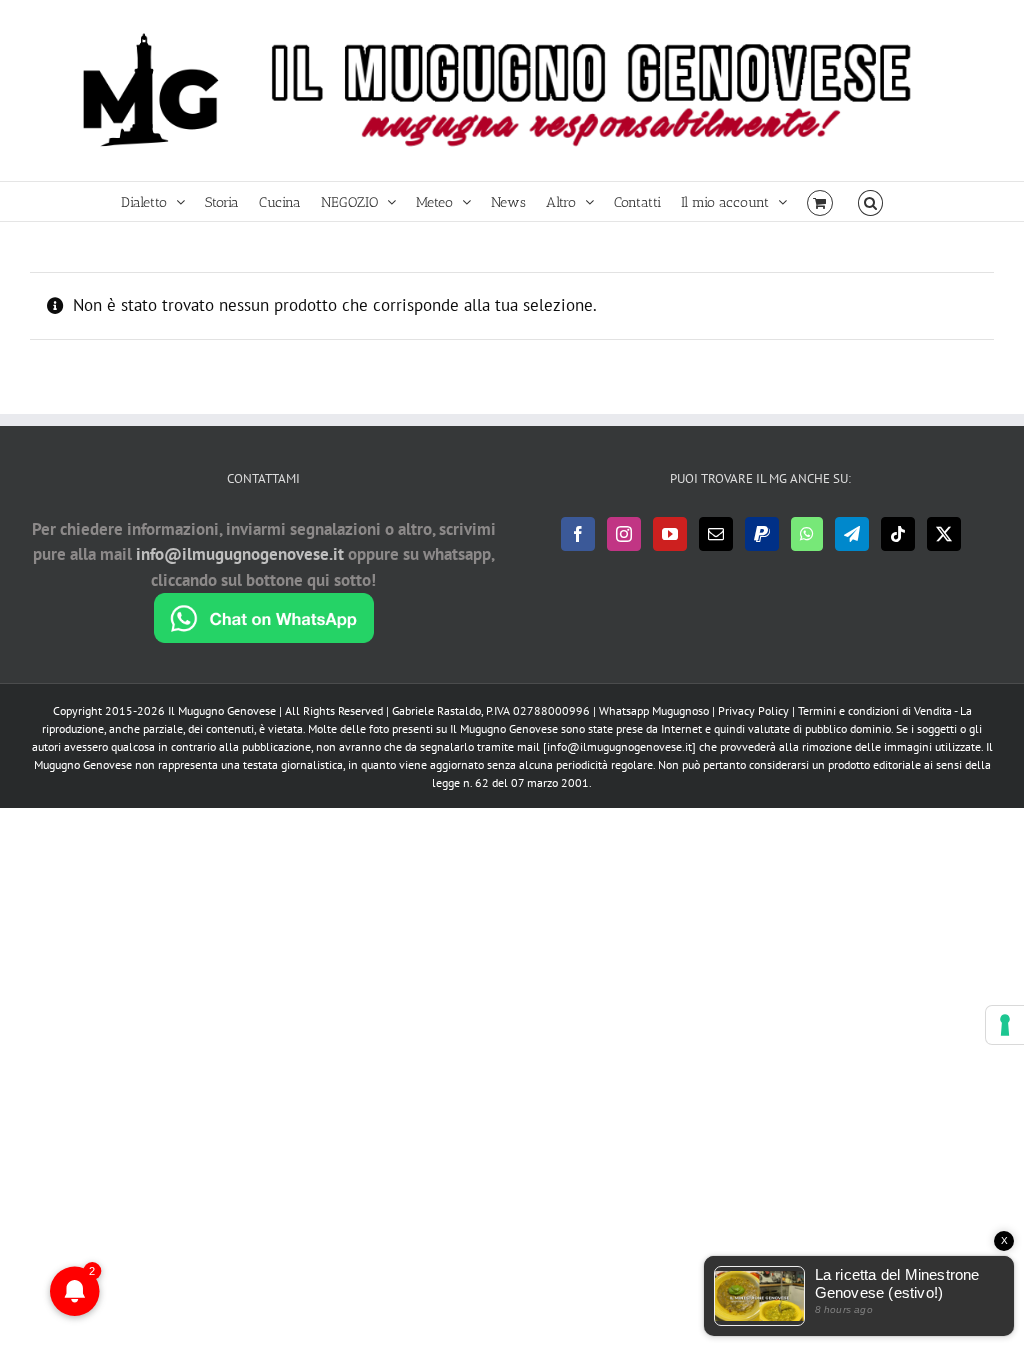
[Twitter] (944, 534)
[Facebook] (578, 534)
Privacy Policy (753, 710)
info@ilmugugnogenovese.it (240, 554)
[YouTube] (670, 534)
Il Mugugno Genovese (222, 710)
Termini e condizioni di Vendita (875, 710)
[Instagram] (624, 534)
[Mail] (716, 534)
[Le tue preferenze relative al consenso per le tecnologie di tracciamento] (1005, 1025)
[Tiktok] (898, 534)
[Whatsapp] (807, 534)
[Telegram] (852, 534)
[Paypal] (762, 534)
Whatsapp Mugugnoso (655, 710)
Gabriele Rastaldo (436, 710)
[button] (870, 201)
